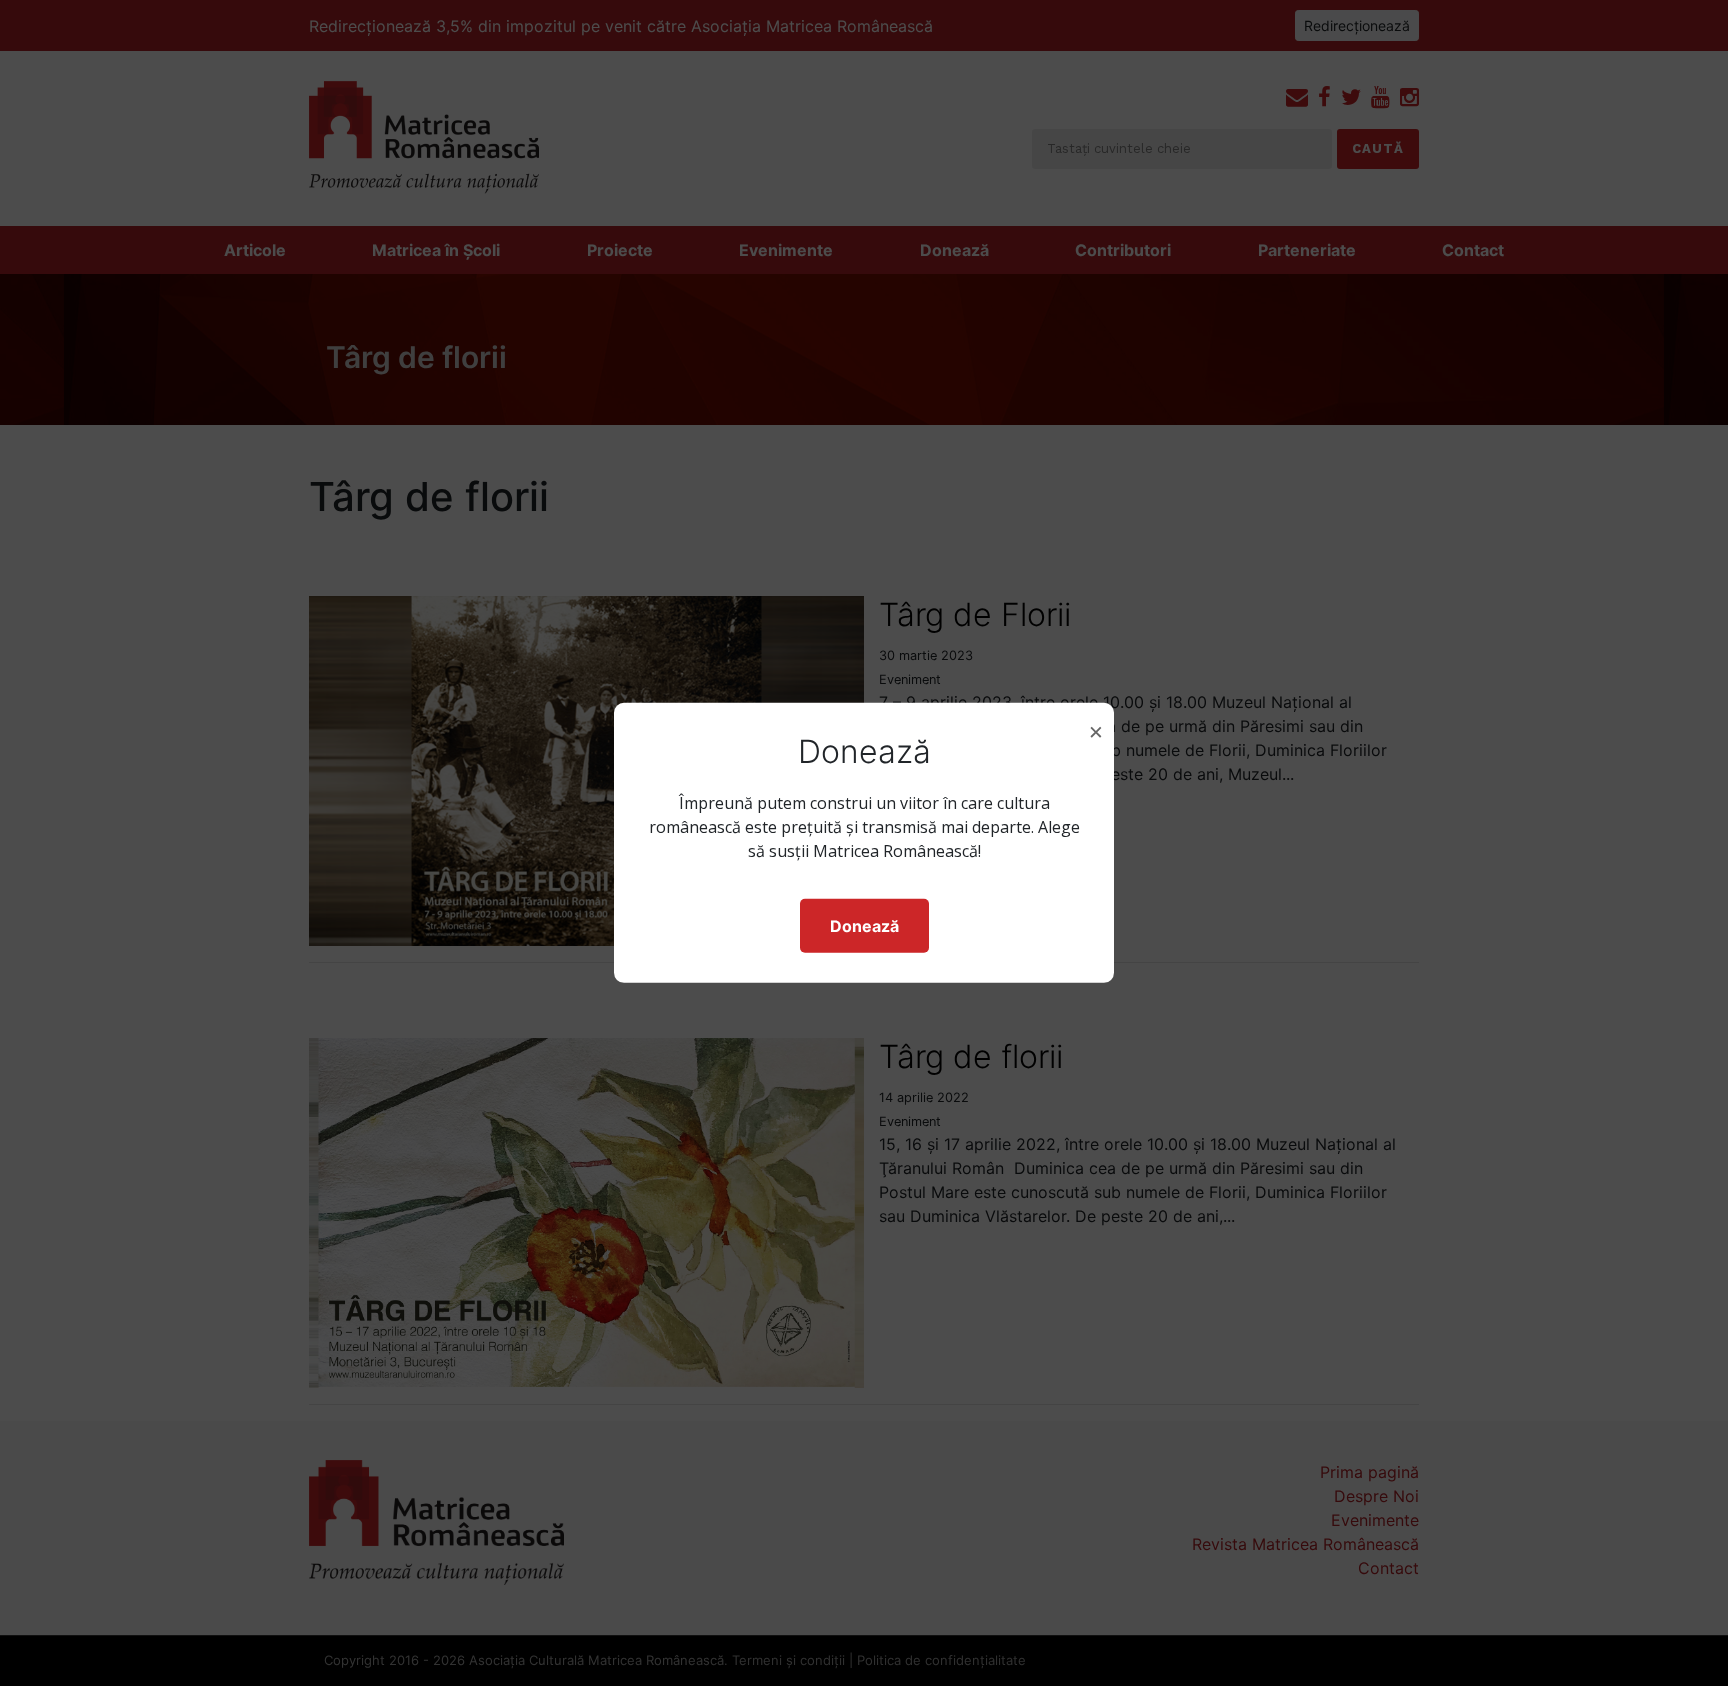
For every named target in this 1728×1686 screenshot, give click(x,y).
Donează (864, 926)
